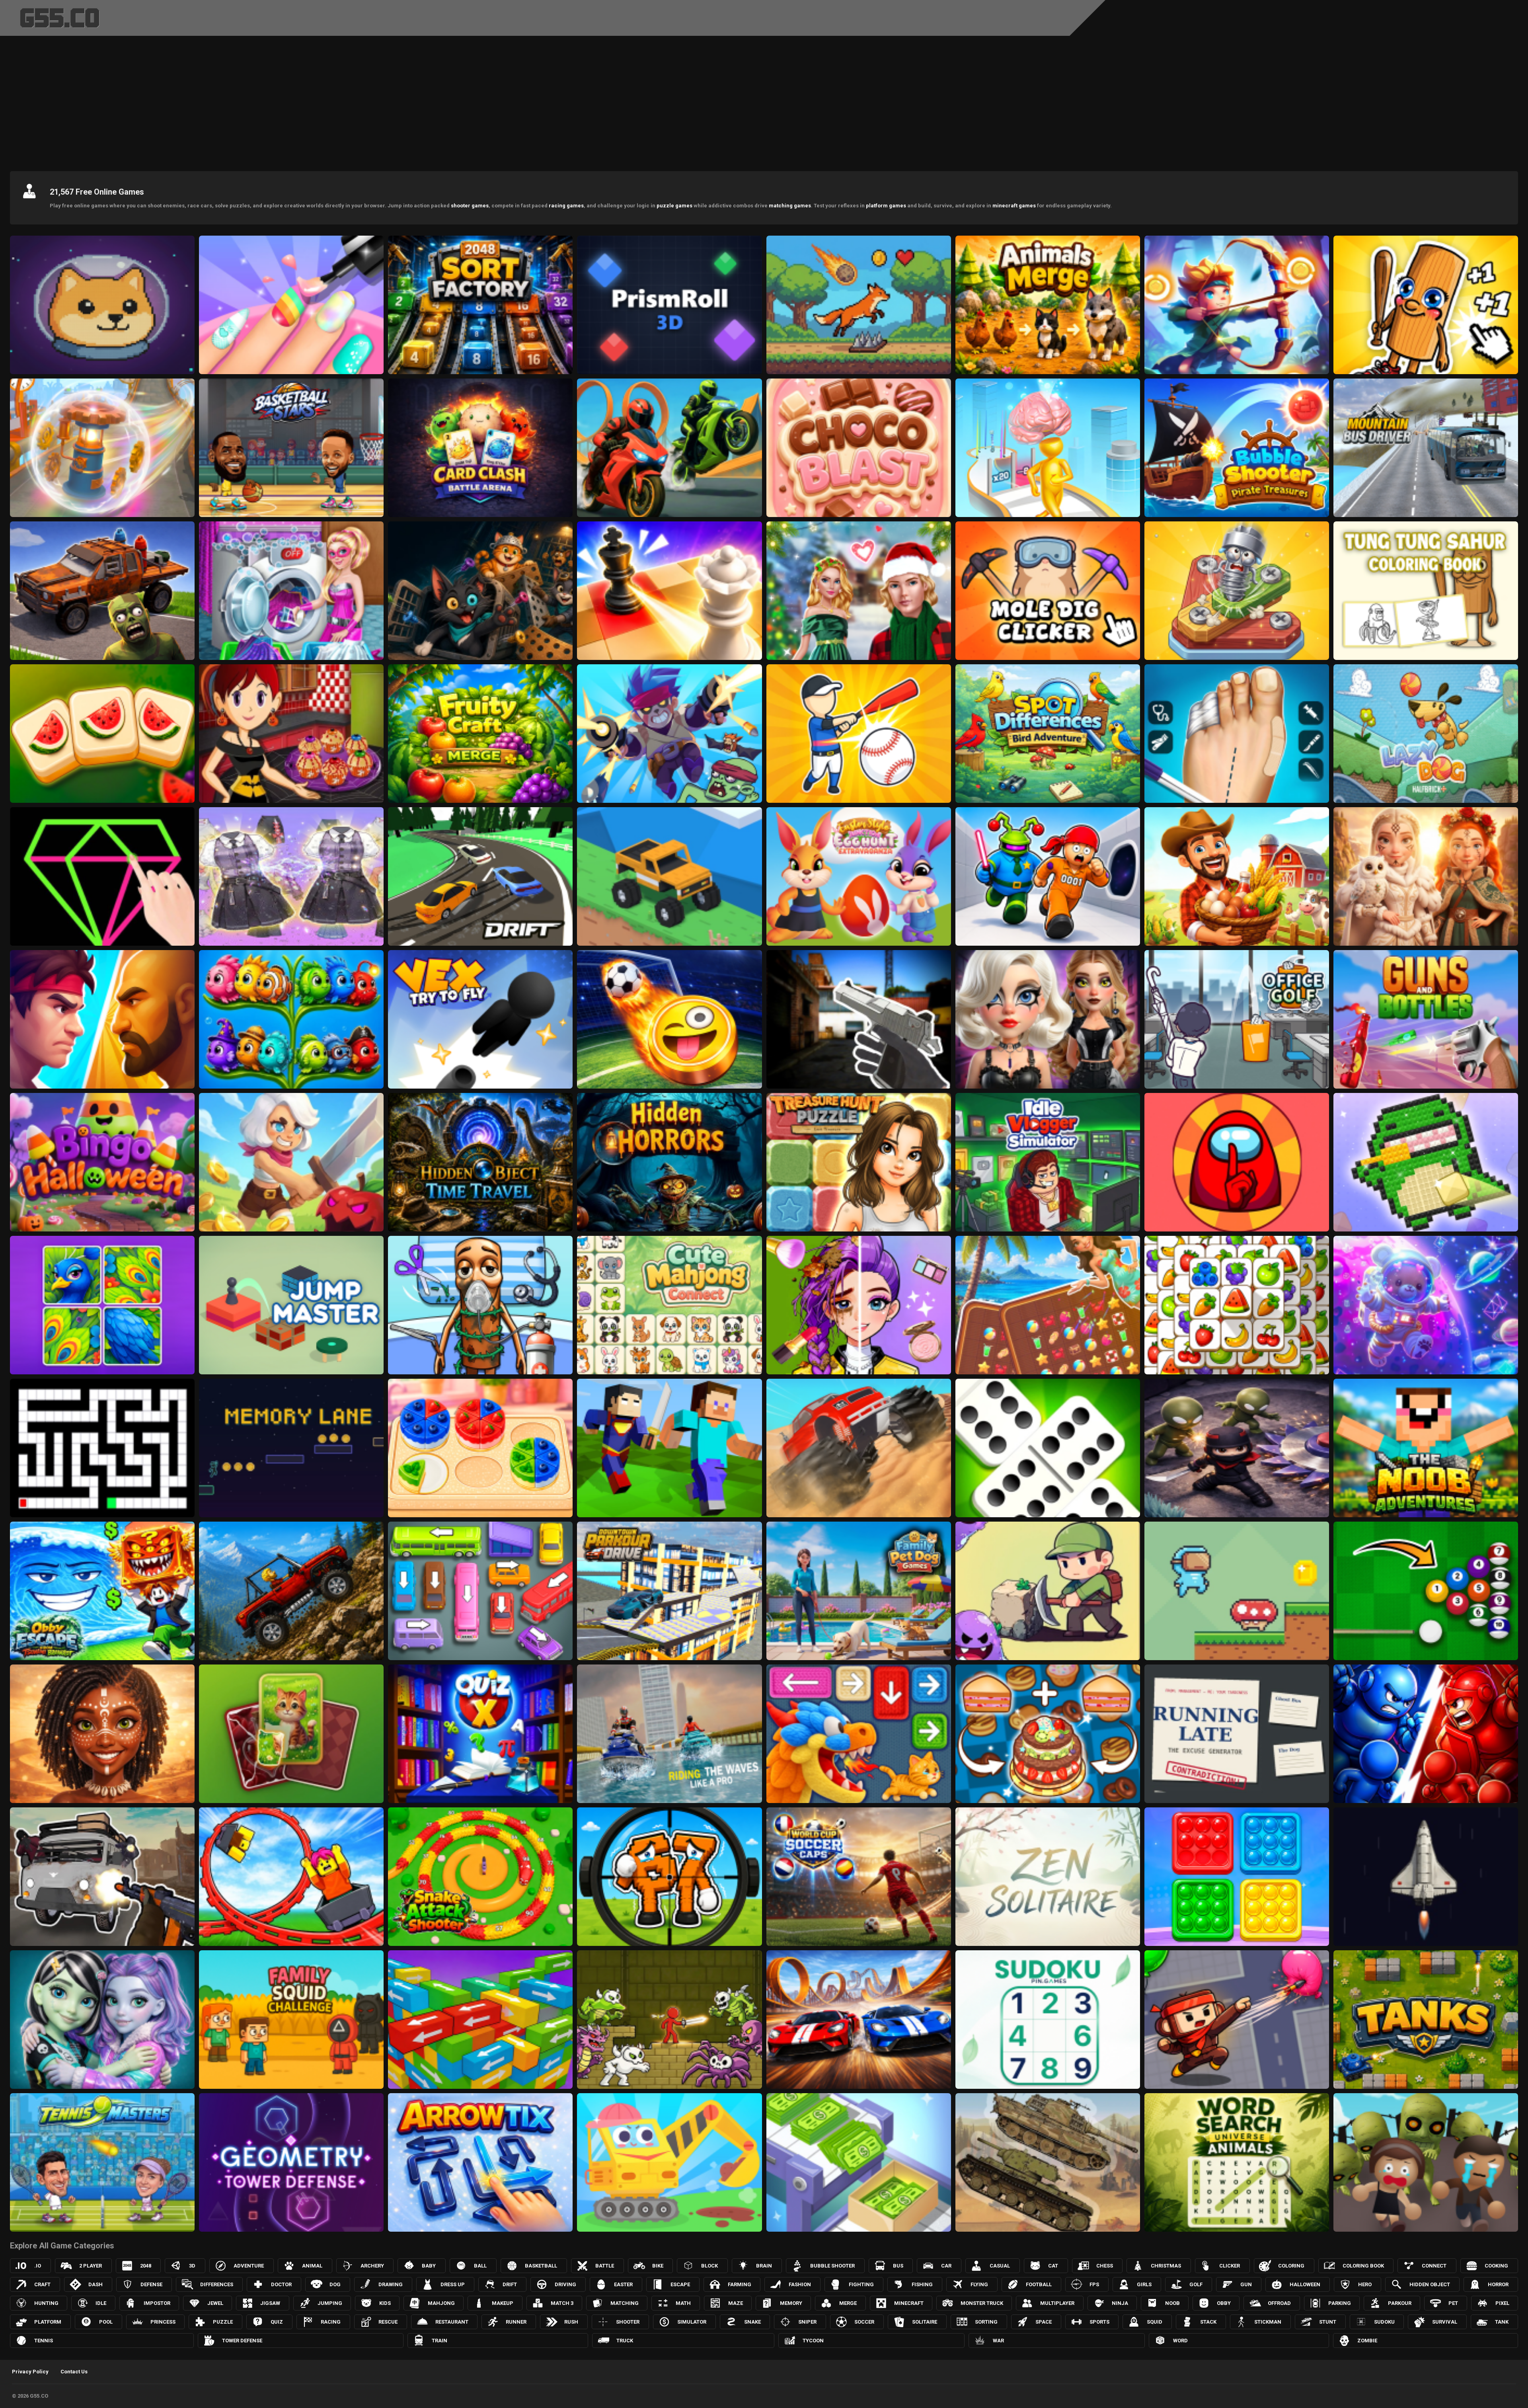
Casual (1000, 2266)
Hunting (46, 2303)
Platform (48, 2322)
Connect (1434, 2266)
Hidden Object (1430, 2284)
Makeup (503, 2303)
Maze (736, 2303)
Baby (429, 2266)
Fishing (922, 2284)
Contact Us (74, 2372)
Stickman (1268, 2322)
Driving (565, 2284)
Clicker (1230, 2266)
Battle (605, 2266)
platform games (886, 206)
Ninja (1120, 2303)
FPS (1094, 2284)
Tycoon (813, 2341)
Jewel (215, 2303)
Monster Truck (982, 2303)
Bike (658, 2266)
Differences (217, 2284)
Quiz (277, 2322)
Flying (979, 2284)
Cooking (1496, 2266)
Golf (1196, 2284)
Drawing (391, 2284)
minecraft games (1014, 206)
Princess (163, 2322)
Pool (106, 2322)
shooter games (470, 206)
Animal (312, 2266)
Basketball (541, 2266)
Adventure (249, 2266)
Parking (1340, 2303)
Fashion (800, 2284)
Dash (95, 2284)
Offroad (1279, 2303)
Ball (480, 2266)
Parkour (1400, 2303)
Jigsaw (270, 2303)
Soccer (864, 2322)
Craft (42, 2284)
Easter (623, 2284)
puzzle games (674, 206)
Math (683, 2303)
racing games (566, 206)
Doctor (281, 2284)
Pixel (1502, 2303)
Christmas (1166, 2266)
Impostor (157, 2303)
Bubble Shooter (832, 2266)
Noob (1172, 2303)
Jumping (330, 2303)
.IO (38, 2266)
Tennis (44, 2341)
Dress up (453, 2284)
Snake (752, 2322)
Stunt (1328, 2322)
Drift (510, 2284)
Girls (1144, 2284)
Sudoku (1384, 2322)
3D (192, 2266)
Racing (331, 2322)
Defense (151, 2284)
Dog (335, 2284)
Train (439, 2341)
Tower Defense (242, 2341)
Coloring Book (1363, 2266)
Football (1039, 2284)
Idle (101, 2303)
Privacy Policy (30, 2372)
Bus (898, 2266)
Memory (791, 2303)
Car (946, 2266)
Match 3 (562, 2303)
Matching (625, 2303)
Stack (1208, 2322)
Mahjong (441, 2303)
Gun (1246, 2284)
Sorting (986, 2322)
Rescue (388, 2322)
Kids (385, 2303)
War (998, 2341)
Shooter (628, 2322)
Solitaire (925, 2322)
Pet (1453, 2303)
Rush (571, 2322)
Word (1180, 2341)
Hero (1365, 2284)
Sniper (807, 2322)
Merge (848, 2303)
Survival (1445, 2322)
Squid (1155, 2322)
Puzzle (223, 2322)
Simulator (692, 2322)
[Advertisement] (764, 101)
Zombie (1367, 2341)
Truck (625, 2341)
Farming (740, 2284)
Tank (1502, 2322)
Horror (1498, 2284)
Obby (1224, 2303)
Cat (1053, 2266)
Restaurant (452, 2322)
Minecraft (909, 2303)
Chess (1105, 2266)
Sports (1099, 2322)
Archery (372, 2266)
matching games (790, 206)
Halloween (1305, 2284)
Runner (516, 2322)
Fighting (861, 2284)
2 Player (91, 2266)
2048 (146, 2266)
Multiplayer (1057, 2303)
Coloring (1291, 2266)
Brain (764, 2266)
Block (709, 2266)
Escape (680, 2284)
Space (1044, 2322)
